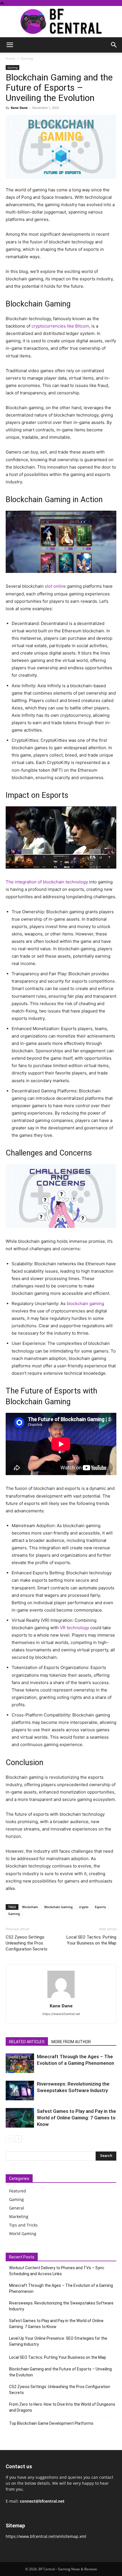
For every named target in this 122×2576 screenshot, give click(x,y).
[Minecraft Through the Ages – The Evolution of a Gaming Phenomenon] (20, 2063)
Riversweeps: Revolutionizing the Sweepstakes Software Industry (61, 2306)
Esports (100, 1907)
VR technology (74, 1628)
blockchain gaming (85, 1303)
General (17, 2208)
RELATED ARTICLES (27, 2042)
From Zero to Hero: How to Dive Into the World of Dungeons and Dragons (62, 2407)
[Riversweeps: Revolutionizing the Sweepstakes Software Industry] (20, 2091)
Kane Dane (19, 108)
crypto (84, 1907)
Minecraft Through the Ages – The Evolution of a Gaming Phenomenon (61, 2288)
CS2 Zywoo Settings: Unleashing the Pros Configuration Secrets (27, 1943)
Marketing (19, 2216)
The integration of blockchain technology (47, 882)
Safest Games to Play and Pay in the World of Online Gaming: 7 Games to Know (76, 2118)
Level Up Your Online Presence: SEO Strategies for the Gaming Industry (58, 2341)
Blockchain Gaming (58, 1907)
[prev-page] (9, 2139)
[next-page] (18, 2139)
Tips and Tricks (23, 2225)
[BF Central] (61, 22)
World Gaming (23, 2234)
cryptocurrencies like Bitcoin (60, 326)
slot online (55, 586)
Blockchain (30, 1907)
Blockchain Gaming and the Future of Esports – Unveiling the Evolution (60, 2372)
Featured (18, 2191)
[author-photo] (61, 1998)
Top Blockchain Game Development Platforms (51, 2423)
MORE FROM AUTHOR (71, 2042)
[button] (10, 45)
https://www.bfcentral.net (61, 2014)
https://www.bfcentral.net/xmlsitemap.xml (46, 2536)
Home (10, 58)
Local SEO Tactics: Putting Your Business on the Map (91, 1940)
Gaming (27, 58)
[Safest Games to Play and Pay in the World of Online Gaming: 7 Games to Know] (20, 2118)
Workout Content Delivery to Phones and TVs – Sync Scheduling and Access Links (57, 2271)
